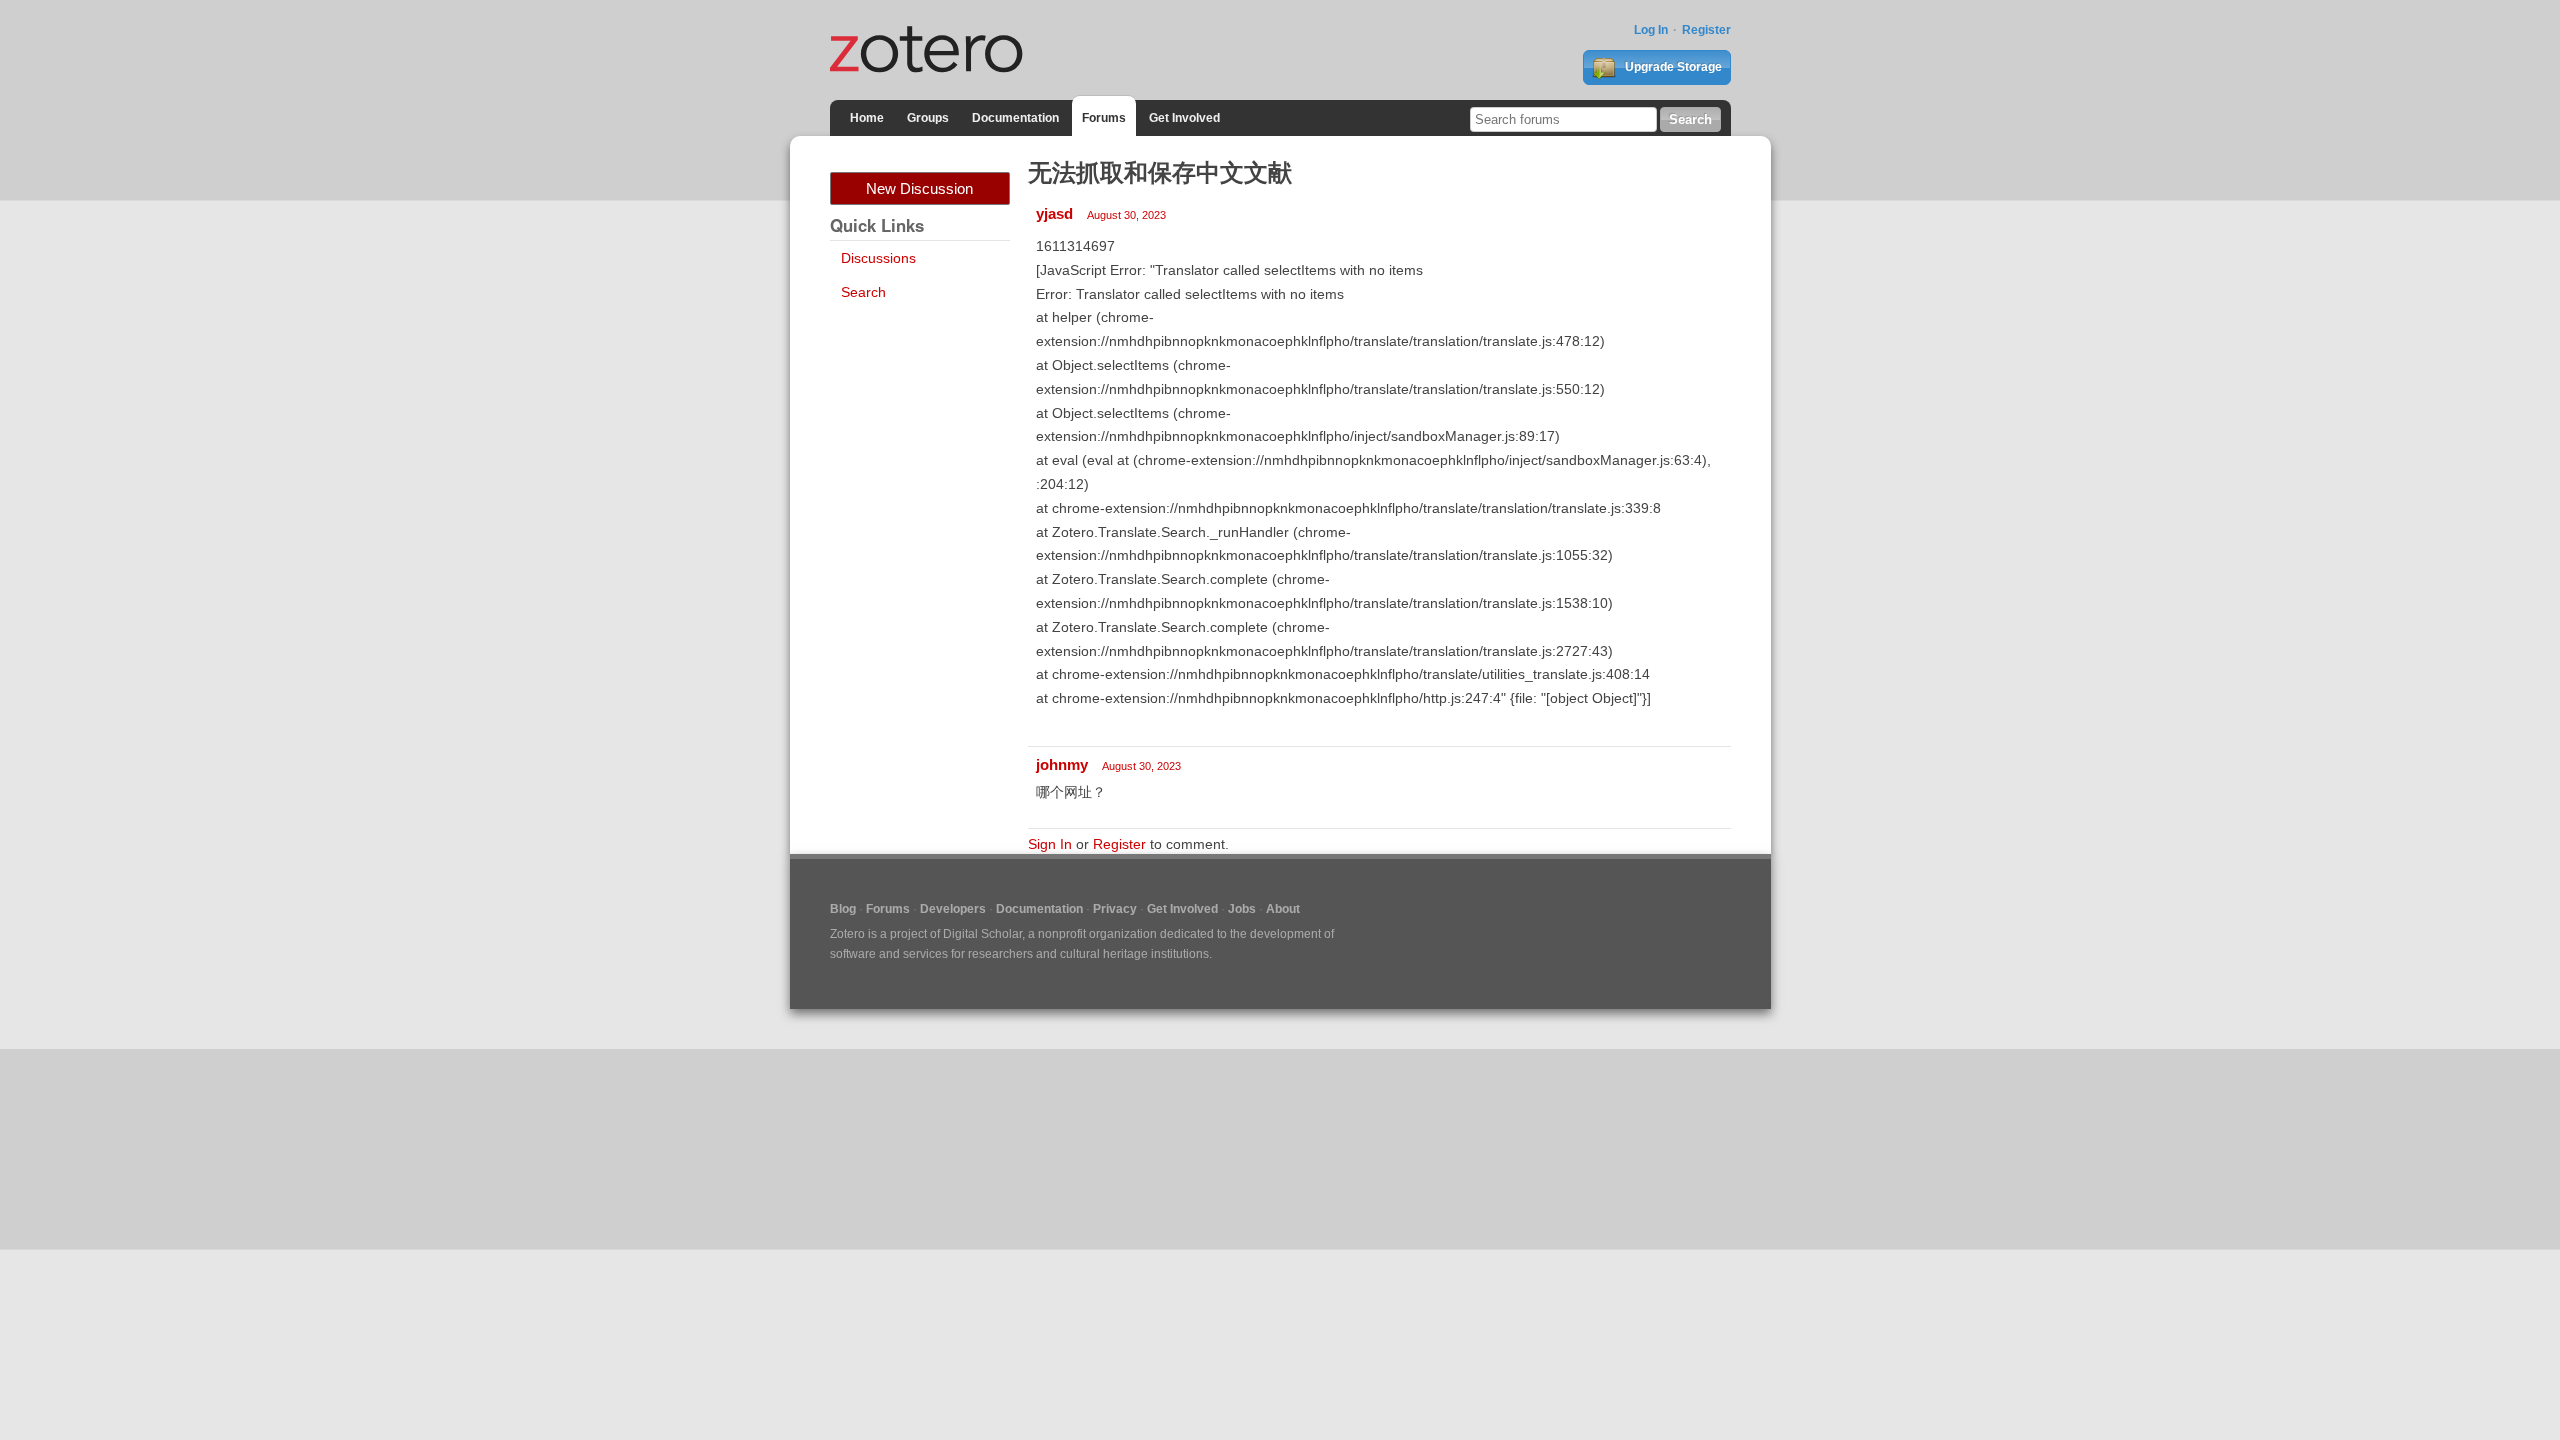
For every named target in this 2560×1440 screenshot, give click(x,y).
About (1283, 909)
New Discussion (919, 188)
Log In (1651, 30)
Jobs (1242, 909)
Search (863, 292)
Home (867, 118)
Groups (928, 118)
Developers (953, 909)
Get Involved (1184, 118)
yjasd (1054, 213)
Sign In (1050, 844)
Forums (1104, 118)
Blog (843, 909)
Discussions (878, 258)
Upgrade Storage (1672, 67)
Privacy (1115, 909)
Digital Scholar (982, 934)
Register (1706, 30)
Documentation (1015, 118)
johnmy (1062, 764)
